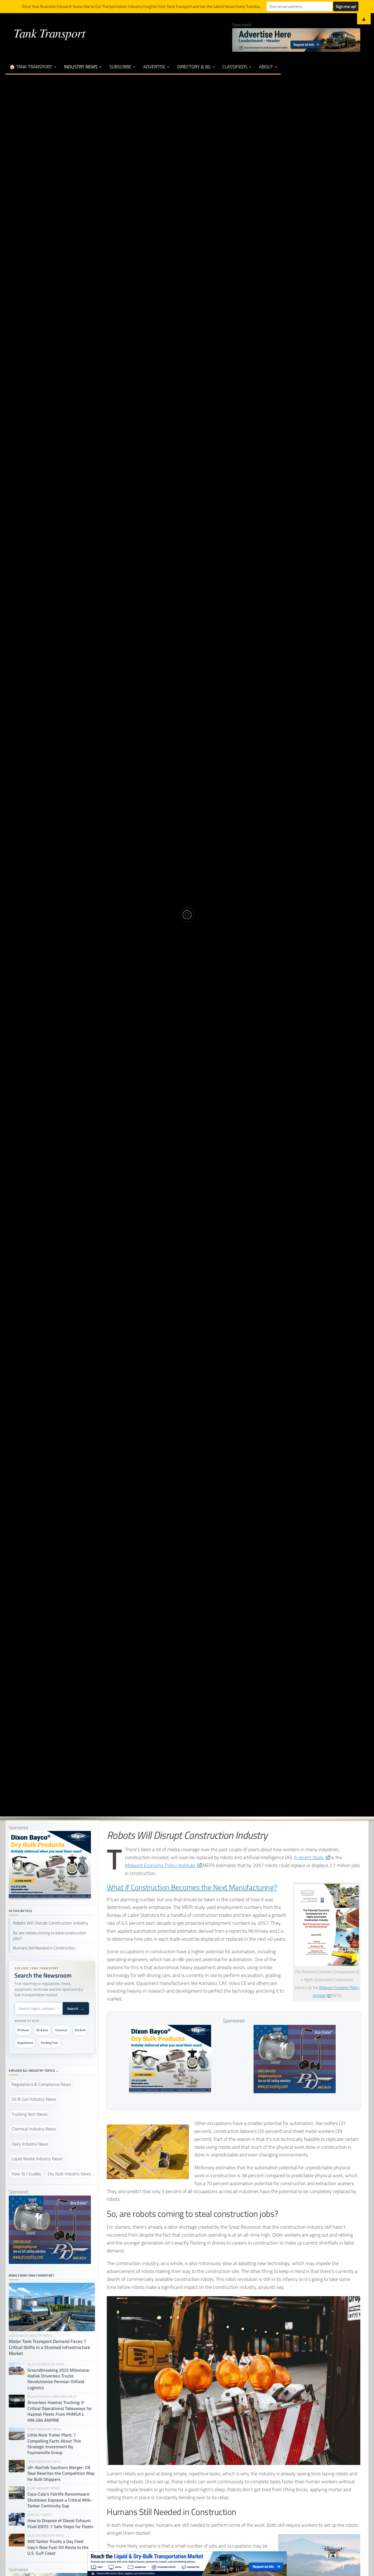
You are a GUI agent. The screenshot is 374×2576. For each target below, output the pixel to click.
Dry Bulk (80, 2030)
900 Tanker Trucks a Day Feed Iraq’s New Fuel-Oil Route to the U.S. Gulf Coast (58, 2547)
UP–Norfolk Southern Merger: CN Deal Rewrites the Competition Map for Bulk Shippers (61, 2473)
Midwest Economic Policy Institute (161, 1865)
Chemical (61, 2030)
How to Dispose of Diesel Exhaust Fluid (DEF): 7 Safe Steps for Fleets (60, 2524)
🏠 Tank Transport (31, 67)
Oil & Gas (42, 2030)
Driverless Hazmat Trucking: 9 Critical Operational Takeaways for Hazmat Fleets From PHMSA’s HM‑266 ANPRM (60, 2411)
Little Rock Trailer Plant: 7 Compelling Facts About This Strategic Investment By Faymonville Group (54, 2444)
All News (23, 2030)
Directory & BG (194, 67)
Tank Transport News (187, 883)
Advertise (154, 67)
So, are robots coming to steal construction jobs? (49, 1936)
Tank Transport (49, 33)
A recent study (309, 1857)
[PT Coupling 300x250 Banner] (295, 2091)
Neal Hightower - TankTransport (149, 944)
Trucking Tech (49, 2043)
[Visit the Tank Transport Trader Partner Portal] (187, 2564)
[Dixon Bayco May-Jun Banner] (170, 2091)
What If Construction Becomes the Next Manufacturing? (192, 1887)
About (266, 67)
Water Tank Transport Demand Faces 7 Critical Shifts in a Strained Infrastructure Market (49, 2348)
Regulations (25, 2043)
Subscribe (120, 67)
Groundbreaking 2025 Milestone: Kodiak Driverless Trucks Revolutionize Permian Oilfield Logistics (59, 2379)
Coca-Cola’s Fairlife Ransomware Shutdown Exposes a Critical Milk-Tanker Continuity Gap (60, 2500)
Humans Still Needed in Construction (44, 1948)
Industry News (81, 67)
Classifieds (235, 67)
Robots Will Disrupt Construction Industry (51, 1923)
